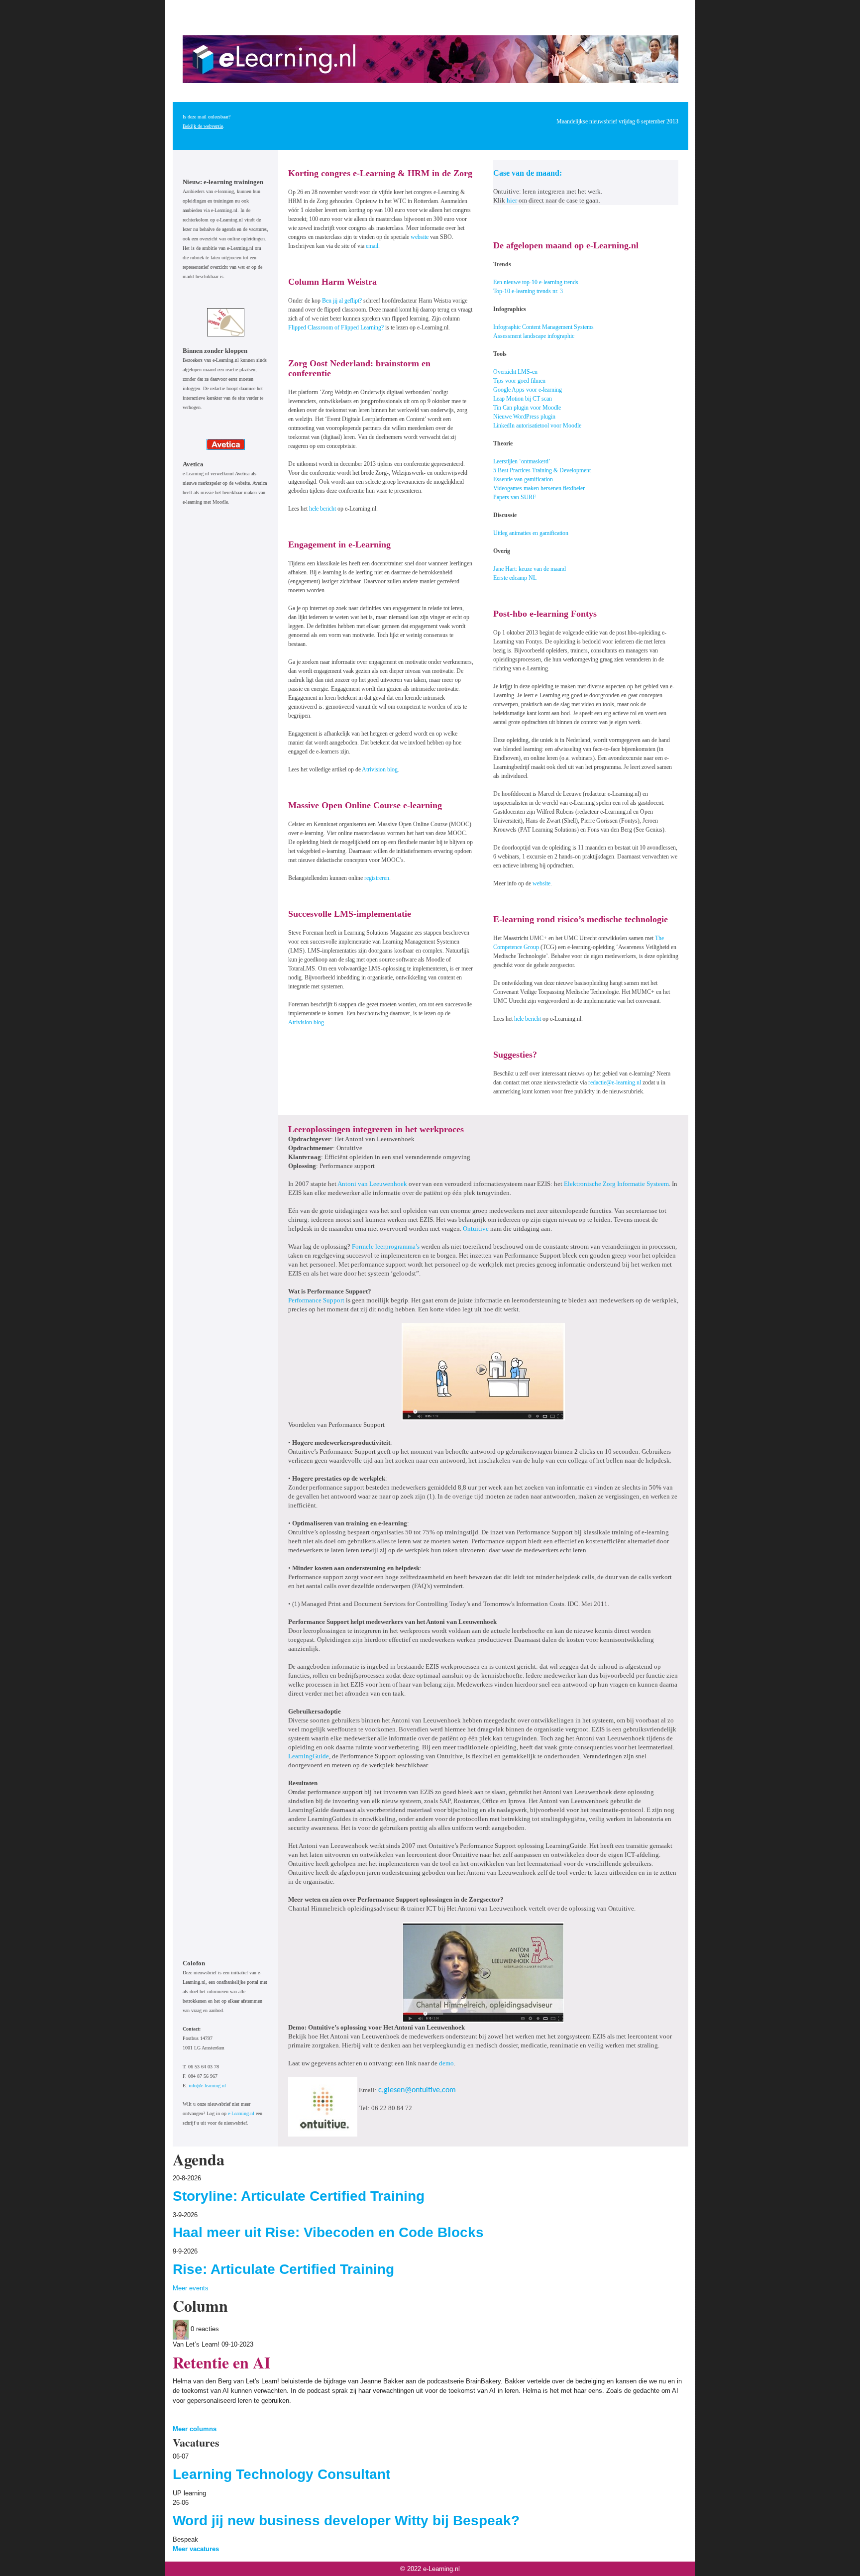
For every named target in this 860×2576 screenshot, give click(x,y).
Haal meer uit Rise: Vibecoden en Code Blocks (328, 2232)
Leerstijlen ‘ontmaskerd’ (522, 461)
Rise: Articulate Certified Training (283, 2269)
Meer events (191, 2288)
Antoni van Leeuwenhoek (372, 1184)
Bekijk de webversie (203, 126)
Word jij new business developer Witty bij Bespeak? (346, 2521)
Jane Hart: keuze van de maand (530, 569)
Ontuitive (476, 1229)
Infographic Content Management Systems (543, 327)
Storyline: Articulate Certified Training (299, 2196)
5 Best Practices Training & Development (542, 470)
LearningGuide (309, 1756)
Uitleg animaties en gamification (531, 533)
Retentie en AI (221, 2362)
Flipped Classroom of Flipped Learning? (336, 327)
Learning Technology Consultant (281, 2474)
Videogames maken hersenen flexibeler (539, 488)
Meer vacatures (196, 2549)
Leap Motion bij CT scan (523, 399)
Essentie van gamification (523, 479)
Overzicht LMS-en (515, 372)
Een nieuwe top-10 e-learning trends (536, 282)
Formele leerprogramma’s (386, 1246)
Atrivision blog (380, 769)
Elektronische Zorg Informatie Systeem (616, 1184)
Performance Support (316, 1300)
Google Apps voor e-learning (528, 390)
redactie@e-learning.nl (615, 1082)
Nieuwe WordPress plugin (524, 417)
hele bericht (322, 509)
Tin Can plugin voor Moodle (527, 408)
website (420, 237)
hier (512, 200)
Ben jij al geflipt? (342, 301)
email (372, 246)
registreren (377, 878)
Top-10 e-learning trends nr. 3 (528, 291)
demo (446, 2063)
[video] (483, 1371)
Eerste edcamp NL (515, 578)
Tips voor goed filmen (519, 381)
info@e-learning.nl (207, 2086)
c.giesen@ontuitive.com (417, 2090)
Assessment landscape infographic (534, 336)
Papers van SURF (515, 497)
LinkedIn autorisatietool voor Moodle (537, 426)
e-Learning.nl (241, 2113)
